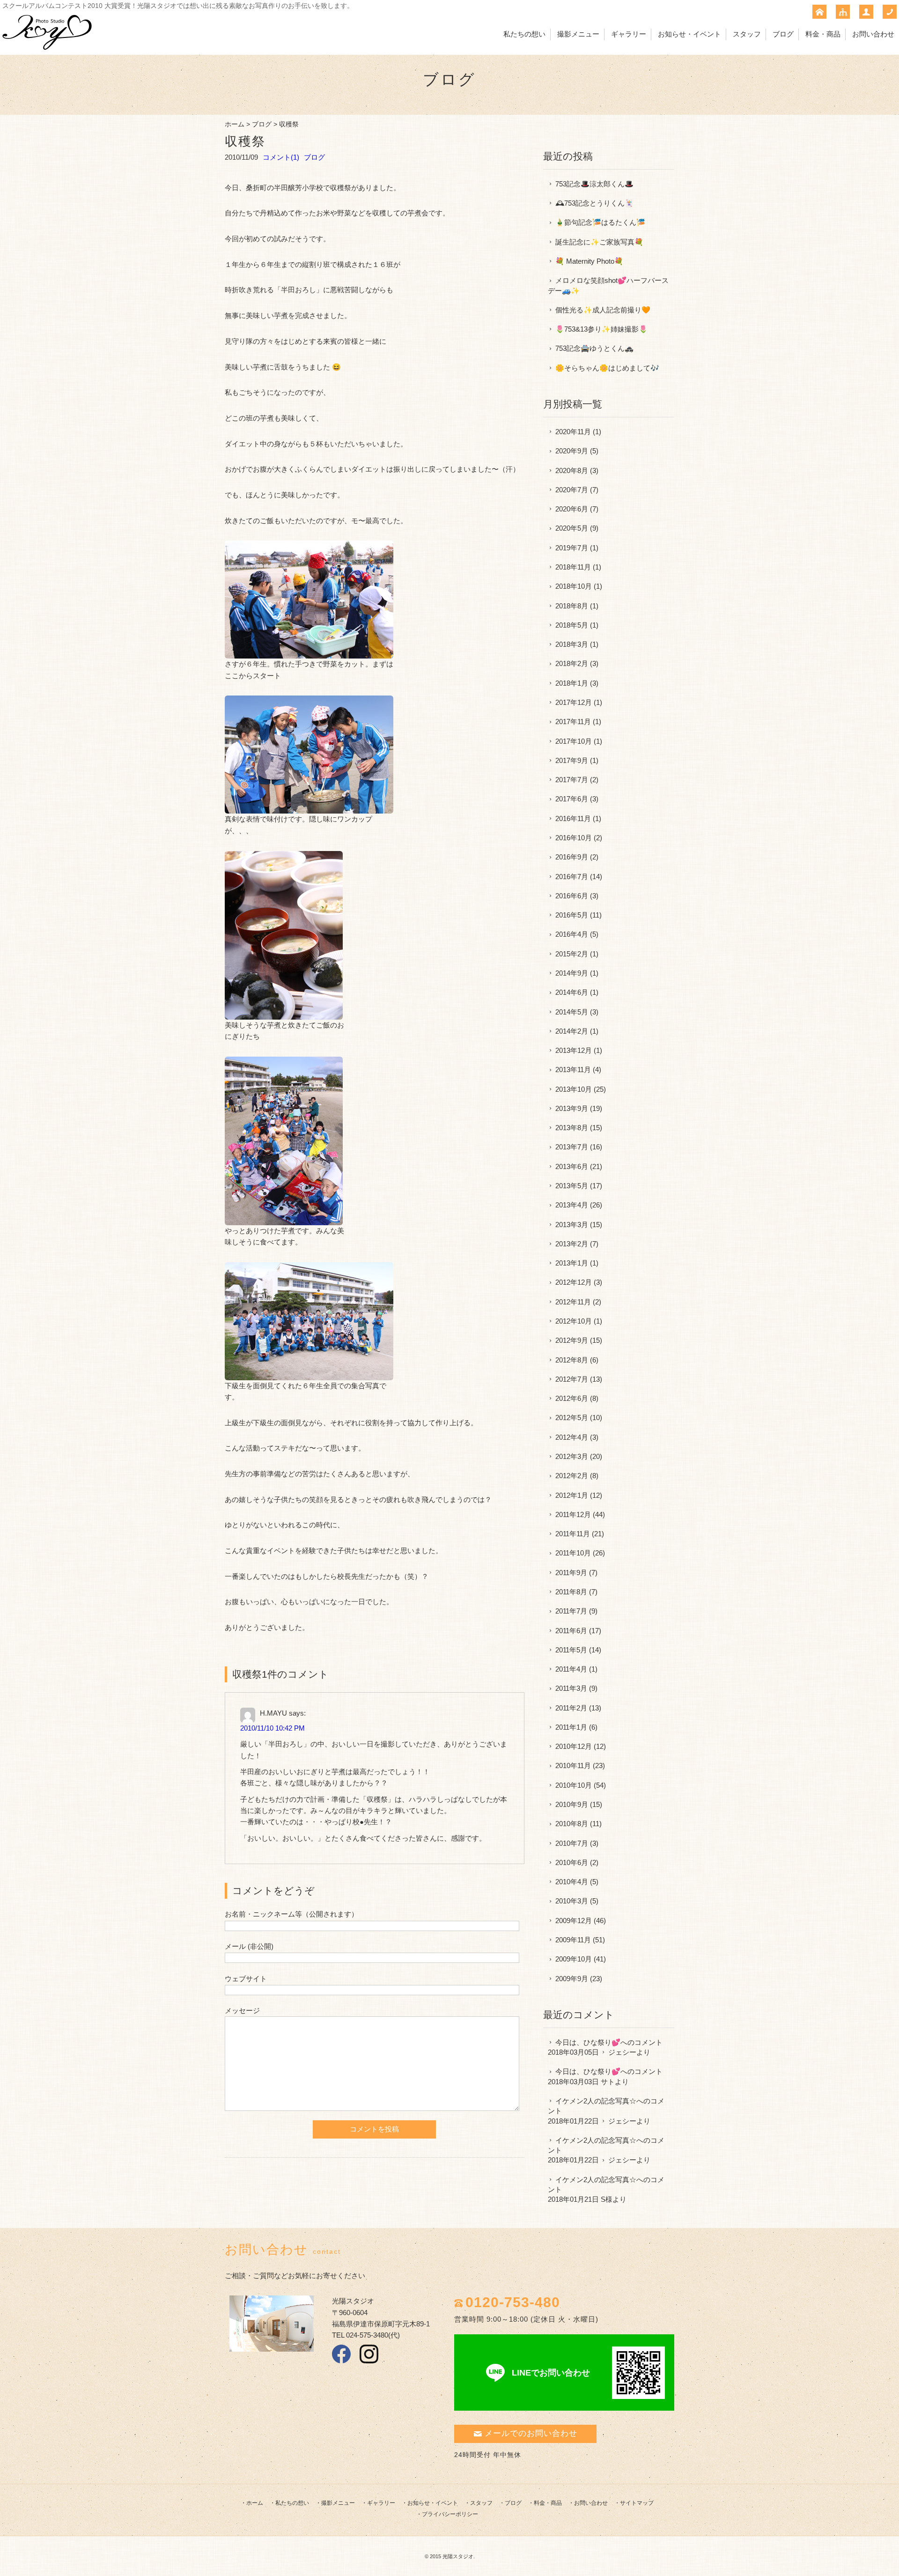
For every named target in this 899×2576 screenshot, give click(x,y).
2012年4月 (572, 1437)
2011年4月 (571, 1669)
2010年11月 (573, 1765)
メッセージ (242, 2010)
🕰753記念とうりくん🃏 (594, 203)
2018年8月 (572, 606)
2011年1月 (571, 1727)
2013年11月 (573, 1070)
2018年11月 (573, 567)
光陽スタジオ (458, 2556)
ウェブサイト (246, 1979)
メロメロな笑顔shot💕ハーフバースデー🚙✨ (608, 285)
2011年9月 (571, 1573)
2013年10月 (574, 1089)
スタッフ (747, 34)
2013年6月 (572, 1166)
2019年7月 (572, 548)
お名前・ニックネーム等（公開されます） (291, 1914)
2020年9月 (572, 451)
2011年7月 (571, 1611)
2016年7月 (572, 877)
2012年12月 (574, 1282)
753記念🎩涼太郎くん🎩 (594, 184)
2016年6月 (572, 896)
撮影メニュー (578, 34)
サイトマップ (637, 2503)
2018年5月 (572, 625)
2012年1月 (572, 1495)
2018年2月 (572, 663)
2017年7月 (572, 780)
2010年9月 (572, 1804)
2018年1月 (572, 683)
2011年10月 (573, 1553)
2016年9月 (572, 857)
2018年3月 (572, 644)
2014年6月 (572, 992)
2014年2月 (572, 1031)
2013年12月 (574, 1050)
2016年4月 (572, 934)
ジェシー (622, 2052)
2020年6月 (572, 509)
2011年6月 (571, 1631)
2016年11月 (573, 818)
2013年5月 (572, 1186)
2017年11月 (573, 722)
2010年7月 (572, 1843)
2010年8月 (572, 1824)
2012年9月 (572, 1340)
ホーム (235, 124)
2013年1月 (572, 1263)
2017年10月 (574, 741)
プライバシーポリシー (450, 2514)
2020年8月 (572, 470)
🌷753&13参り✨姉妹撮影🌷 (601, 329)
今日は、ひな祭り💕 (588, 2042)
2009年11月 (573, 1940)
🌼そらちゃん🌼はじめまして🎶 (607, 368)
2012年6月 (572, 1398)
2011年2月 (571, 1708)
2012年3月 (572, 1456)
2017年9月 (572, 760)
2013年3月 (572, 1225)
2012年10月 (574, 1321)
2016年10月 (574, 838)
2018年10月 (574, 586)
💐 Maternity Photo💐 (589, 261)
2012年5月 (572, 1418)
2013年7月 (572, 1147)
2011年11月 (573, 1534)
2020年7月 (572, 490)
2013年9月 (572, 1108)
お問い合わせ (873, 34)
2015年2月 (572, 954)
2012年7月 (572, 1379)
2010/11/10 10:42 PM (273, 1728)
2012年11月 (573, 1302)
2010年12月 (574, 1746)
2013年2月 (572, 1244)
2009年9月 (572, 1979)
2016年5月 (572, 915)
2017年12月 (574, 702)
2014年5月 (572, 1012)
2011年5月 (571, 1650)
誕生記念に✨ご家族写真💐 (599, 242)
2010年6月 (572, 1862)
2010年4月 (572, 1882)
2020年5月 (572, 528)
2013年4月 (572, 1205)
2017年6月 (572, 799)
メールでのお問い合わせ (531, 2433)
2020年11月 (573, 432)
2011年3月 (571, 1688)
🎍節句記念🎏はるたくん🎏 (600, 222)
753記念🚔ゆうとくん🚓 (594, 348)
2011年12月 (573, 1514)
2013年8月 (572, 1128)
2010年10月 (574, 1785)
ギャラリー (629, 34)
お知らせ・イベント (689, 34)
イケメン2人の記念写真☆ (596, 2101)
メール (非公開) (249, 1946)
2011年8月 (571, 1592)
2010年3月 (572, 1901)
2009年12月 (574, 1921)
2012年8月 (572, 1360)
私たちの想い (524, 34)
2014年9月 (572, 973)
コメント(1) (281, 157)
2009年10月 (574, 1959)
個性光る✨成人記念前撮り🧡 (603, 310)
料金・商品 (823, 34)
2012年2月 (572, 1476)
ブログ (783, 34)
